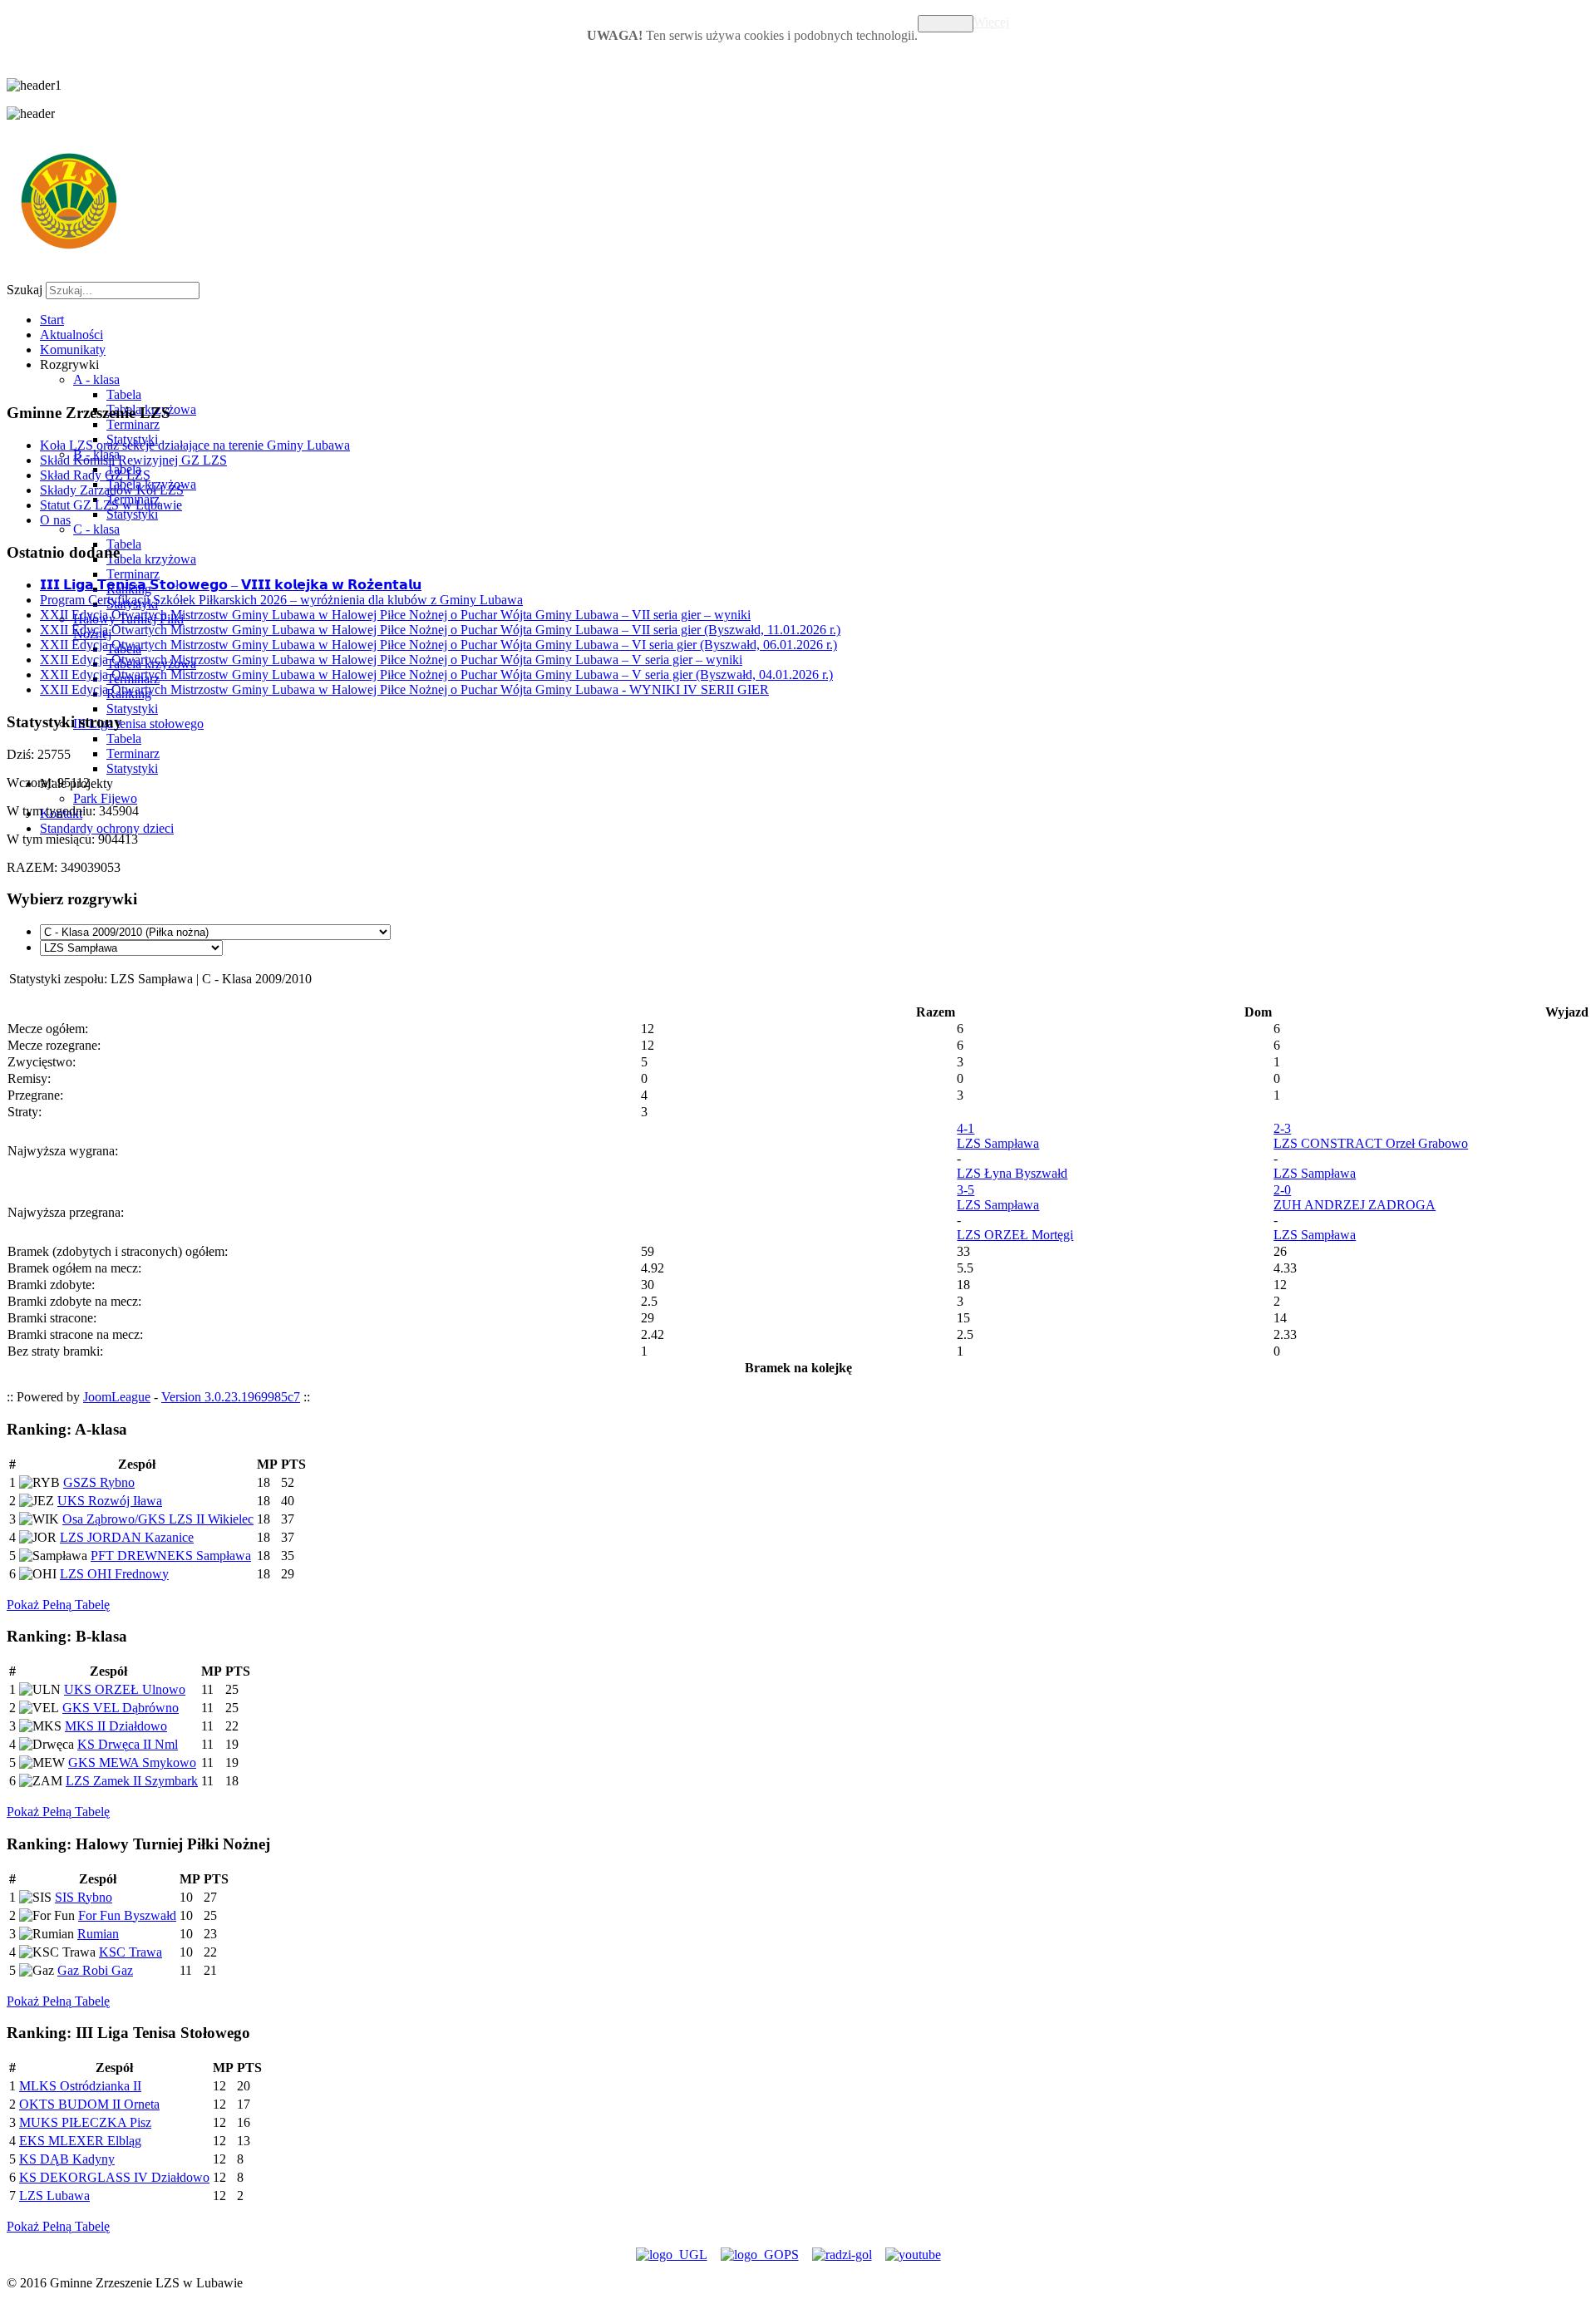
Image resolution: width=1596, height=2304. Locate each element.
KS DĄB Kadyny (67, 2159)
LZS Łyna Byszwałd (1012, 1173)
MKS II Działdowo (116, 1726)
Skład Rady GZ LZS (95, 475)
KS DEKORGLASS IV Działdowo (114, 2177)
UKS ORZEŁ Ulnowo (125, 1689)
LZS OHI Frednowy (114, 1574)
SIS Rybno (84, 1897)
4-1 (965, 1128)
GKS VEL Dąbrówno (121, 1708)
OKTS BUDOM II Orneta (89, 2104)
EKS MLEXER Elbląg (80, 2141)
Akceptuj (946, 24)
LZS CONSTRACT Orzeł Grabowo (1371, 1143)
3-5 (965, 1190)
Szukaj (25, 290)
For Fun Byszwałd (127, 1915)
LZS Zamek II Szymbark (132, 1781)
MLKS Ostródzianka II (80, 2086)
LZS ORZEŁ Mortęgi (1015, 1235)
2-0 (1282, 1190)
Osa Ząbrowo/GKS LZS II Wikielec (158, 1519)
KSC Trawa (131, 1952)
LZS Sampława (998, 1143)
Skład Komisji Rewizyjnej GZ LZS (133, 460)
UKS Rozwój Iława (110, 1501)
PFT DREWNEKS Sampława (171, 1556)
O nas (55, 520)
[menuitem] (52, 320)
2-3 (1282, 1128)
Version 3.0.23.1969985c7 (231, 1397)
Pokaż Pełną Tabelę (58, 1605)
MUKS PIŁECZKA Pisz (85, 2122)
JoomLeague (117, 1397)
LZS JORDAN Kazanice (127, 1537)
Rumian (98, 1934)
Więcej (991, 22)
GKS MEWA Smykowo (132, 1762)
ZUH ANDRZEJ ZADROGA (1355, 1205)
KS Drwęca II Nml (128, 1744)
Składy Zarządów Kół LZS (112, 490)
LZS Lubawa (54, 2196)
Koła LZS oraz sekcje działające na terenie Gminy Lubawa (195, 445)
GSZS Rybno (99, 1482)
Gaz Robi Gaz (95, 1970)
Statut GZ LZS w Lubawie (111, 505)
